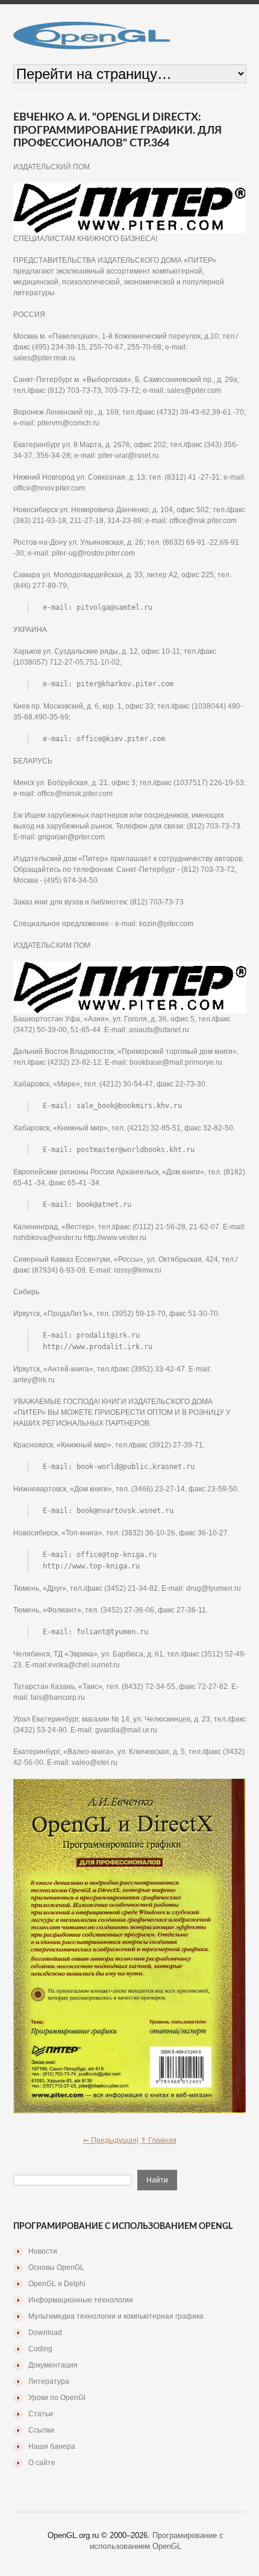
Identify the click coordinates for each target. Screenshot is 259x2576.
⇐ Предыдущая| (111, 2140)
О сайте (42, 2463)
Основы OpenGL (56, 2267)
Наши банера (52, 2446)
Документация (53, 2365)
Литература (49, 2381)
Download (45, 2333)
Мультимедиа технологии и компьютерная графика (116, 2316)
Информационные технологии (81, 2300)
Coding (40, 2349)
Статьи (41, 2414)
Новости (43, 2251)
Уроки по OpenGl (57, 2398)
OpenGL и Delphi (57, 2284)
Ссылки (41, 2430)
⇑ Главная (158, 2140)
